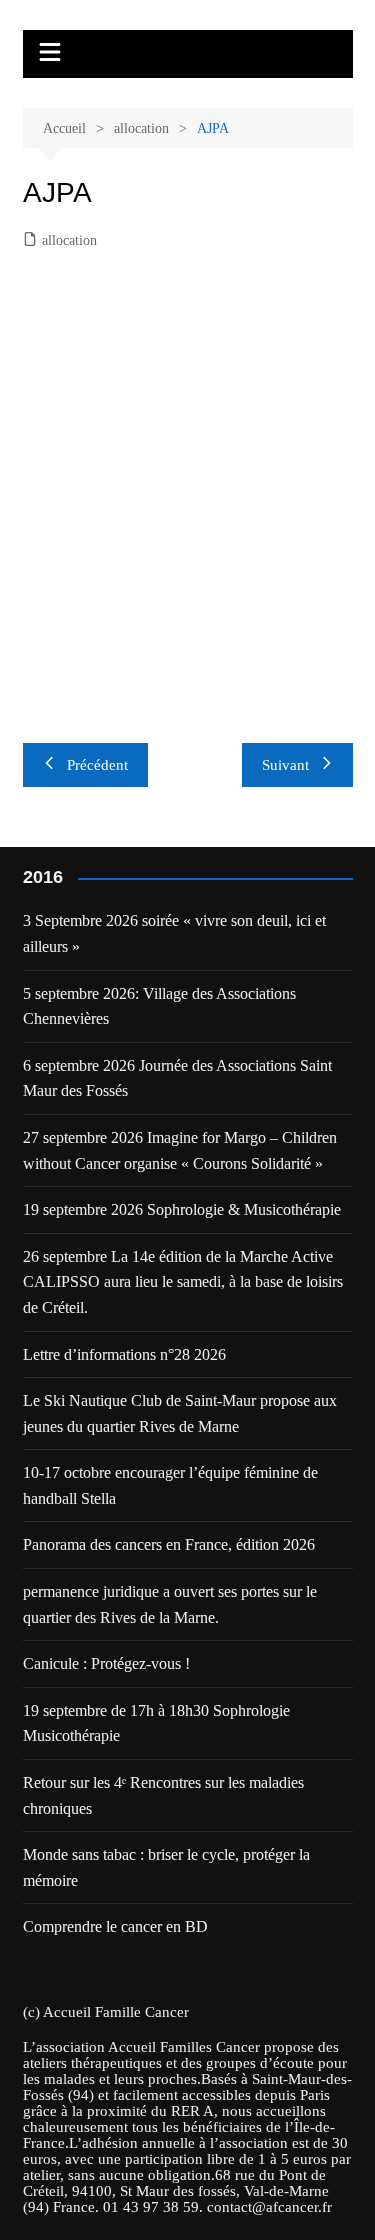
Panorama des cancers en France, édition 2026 (169, 1544)
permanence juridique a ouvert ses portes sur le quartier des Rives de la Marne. (170, 1604)
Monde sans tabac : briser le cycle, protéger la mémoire (166, 1867)
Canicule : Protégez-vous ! (106, 1663)
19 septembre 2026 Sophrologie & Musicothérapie (182, 1209)
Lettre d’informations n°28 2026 (124, 1354)
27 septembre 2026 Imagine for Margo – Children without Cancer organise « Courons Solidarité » (180, 1150)
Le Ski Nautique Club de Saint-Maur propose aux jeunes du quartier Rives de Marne (180, 1413)
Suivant (285, 765)
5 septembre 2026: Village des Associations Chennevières (159, 1006)
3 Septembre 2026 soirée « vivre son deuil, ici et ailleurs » (174, 933)
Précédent (97, 765)
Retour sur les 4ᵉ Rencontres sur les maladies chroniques (163, 1795)
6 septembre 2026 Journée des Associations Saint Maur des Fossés (177, 1078)
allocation (69, 240)
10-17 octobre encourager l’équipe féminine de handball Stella (170, 1485)
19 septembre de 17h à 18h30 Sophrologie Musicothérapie (156, 1723)
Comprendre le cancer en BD (115, 1926)
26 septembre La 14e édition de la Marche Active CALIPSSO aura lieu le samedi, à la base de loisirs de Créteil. (183, 1282)
